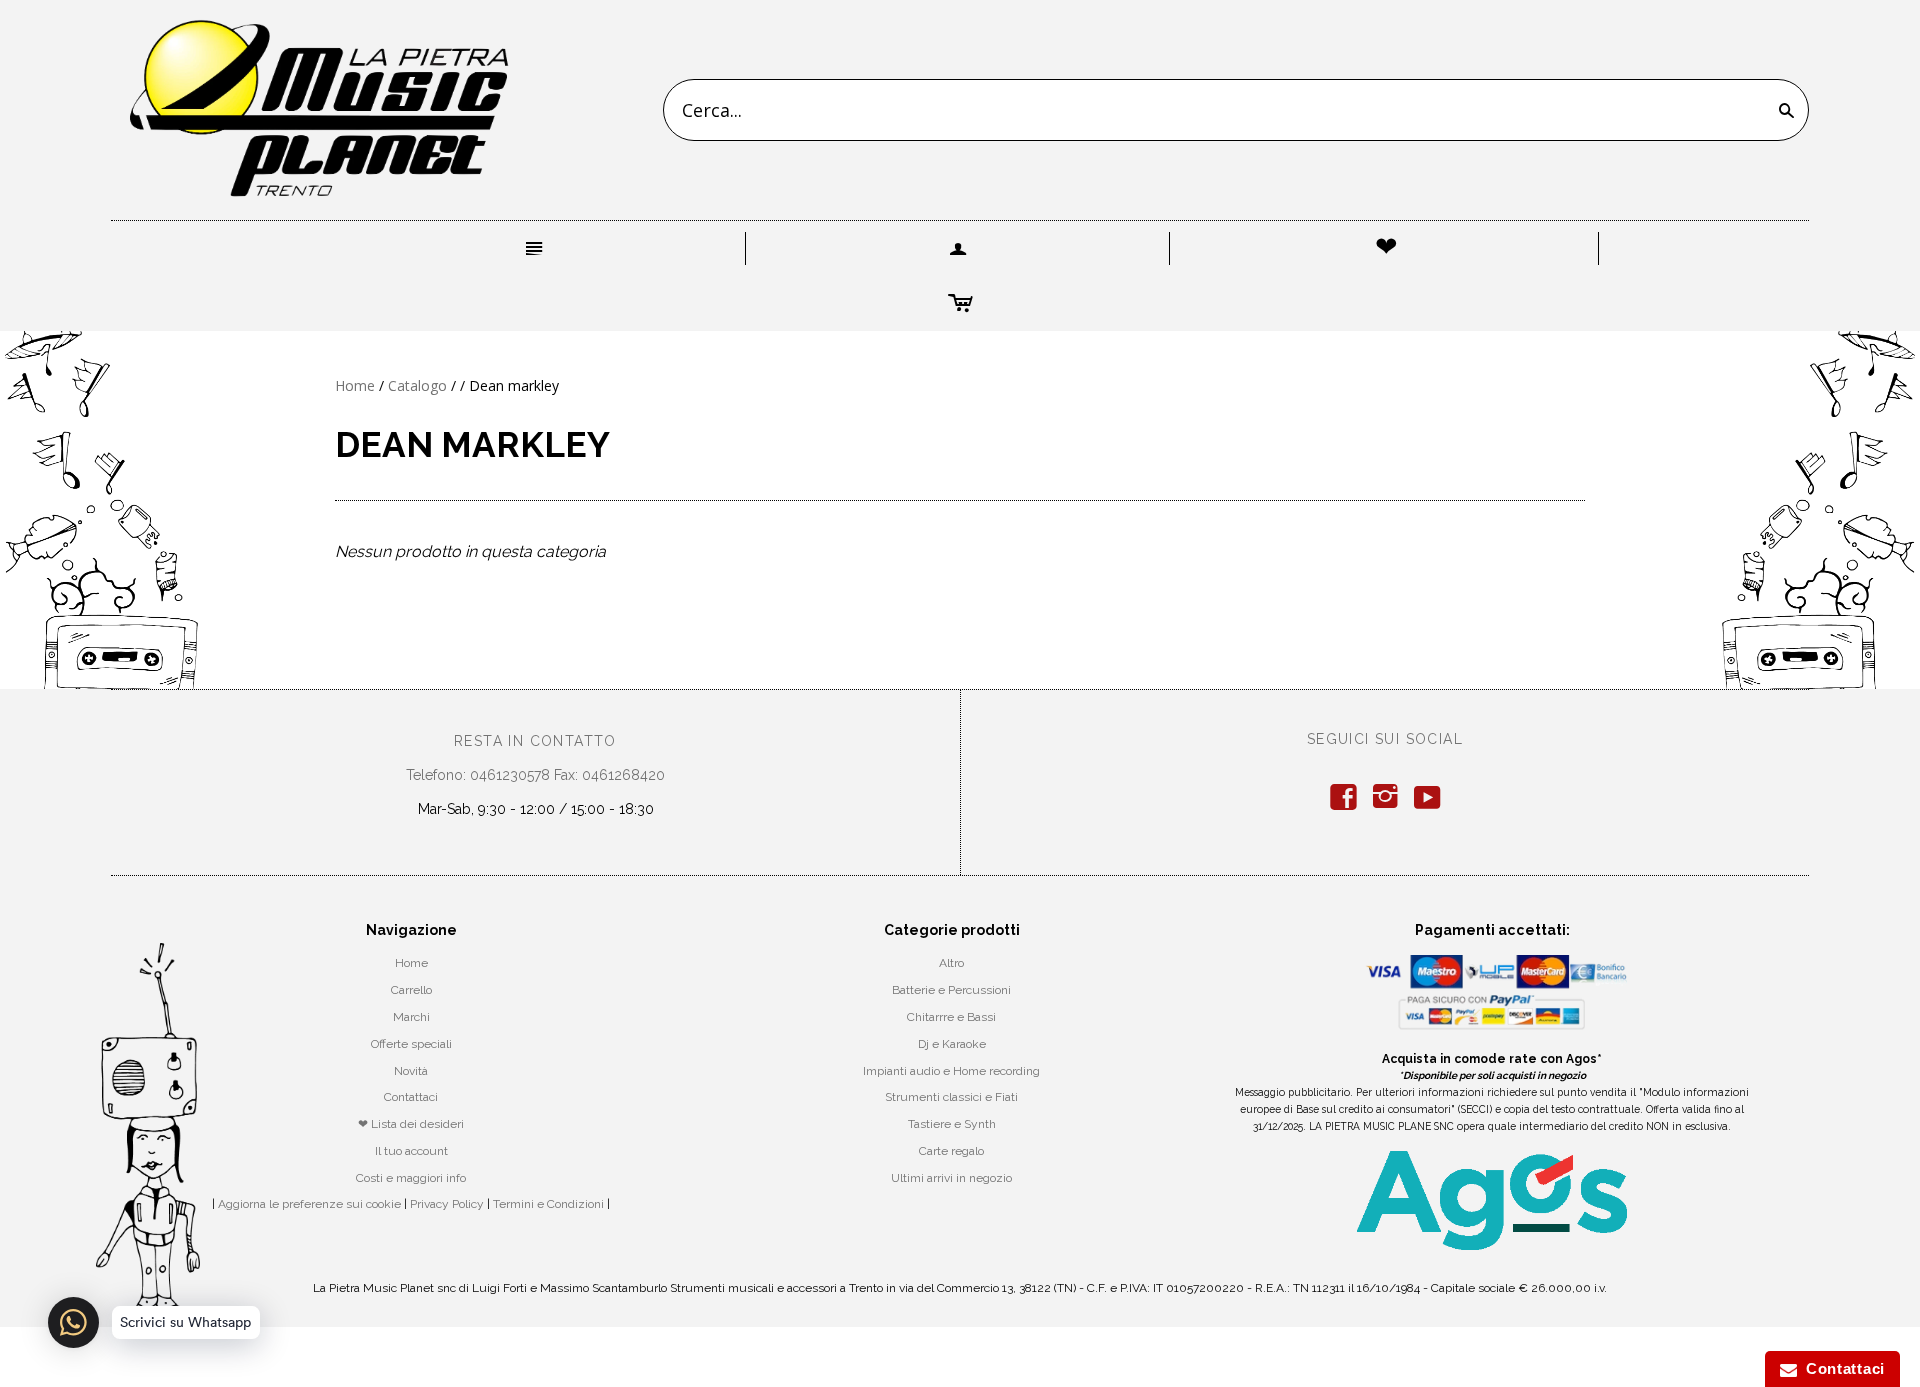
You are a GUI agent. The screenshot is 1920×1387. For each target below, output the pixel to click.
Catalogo (417, 385)
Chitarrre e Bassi (951, 1017)
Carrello (411, 990)
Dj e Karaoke (952, 1044)
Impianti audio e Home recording (951, 1071)
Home (355, 385)
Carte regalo (951, 1151)
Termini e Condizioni (548, 1204)
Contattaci (411, 1097)
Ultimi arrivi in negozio (951, 1178)
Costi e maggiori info (411, 1178)
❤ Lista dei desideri (411, 1124)
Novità (411, 1071)
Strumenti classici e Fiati (951, 1097)
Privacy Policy (447, 1204)
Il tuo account (411, 1151)
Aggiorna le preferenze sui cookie (309, 1204)
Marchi (411, 1017)
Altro (951, 963)
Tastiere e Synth (952, 1124)
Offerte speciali (411, 1044)
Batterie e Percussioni (951, 990)
